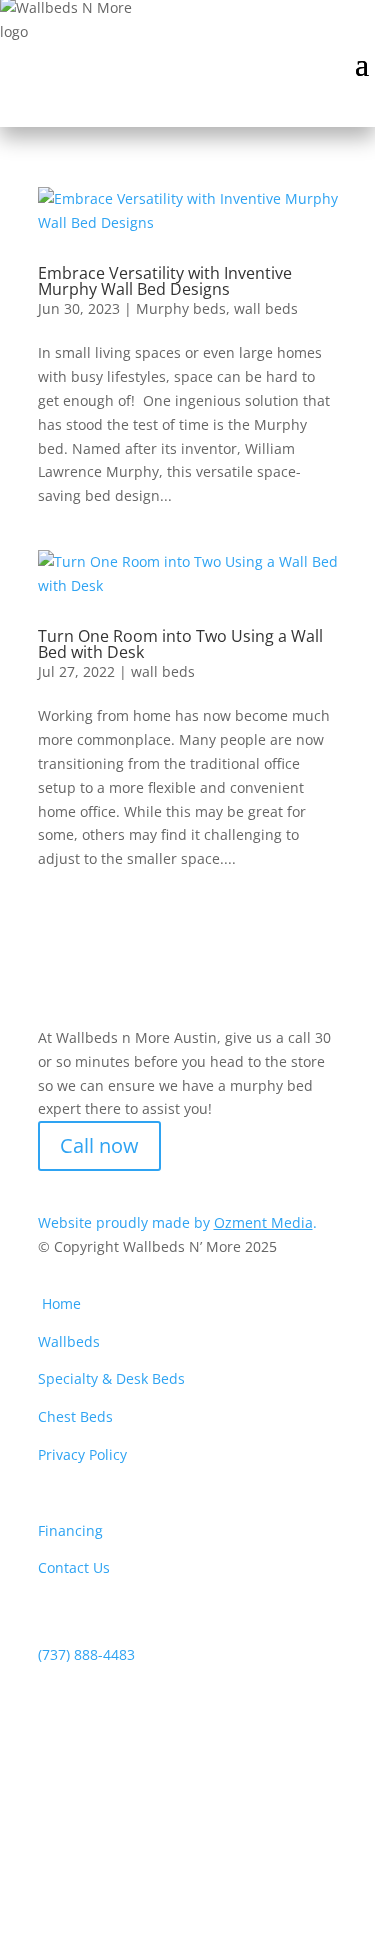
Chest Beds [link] (75, 1416)
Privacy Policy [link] (82, 1454)
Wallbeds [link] (69, 1341)
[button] (362, 62)
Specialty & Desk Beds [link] (111, 1378)
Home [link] (61, 1303)
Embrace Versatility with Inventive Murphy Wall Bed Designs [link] (165, 281)
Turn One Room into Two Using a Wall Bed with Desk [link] (180, 644)
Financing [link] (70, 1530)
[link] (188, 211)
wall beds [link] (266, 308)
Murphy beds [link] (181, 308)
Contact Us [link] (74, 1567)
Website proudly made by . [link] (177, 1222)
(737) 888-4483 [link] (86, 1654)
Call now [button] (99, 1145)
